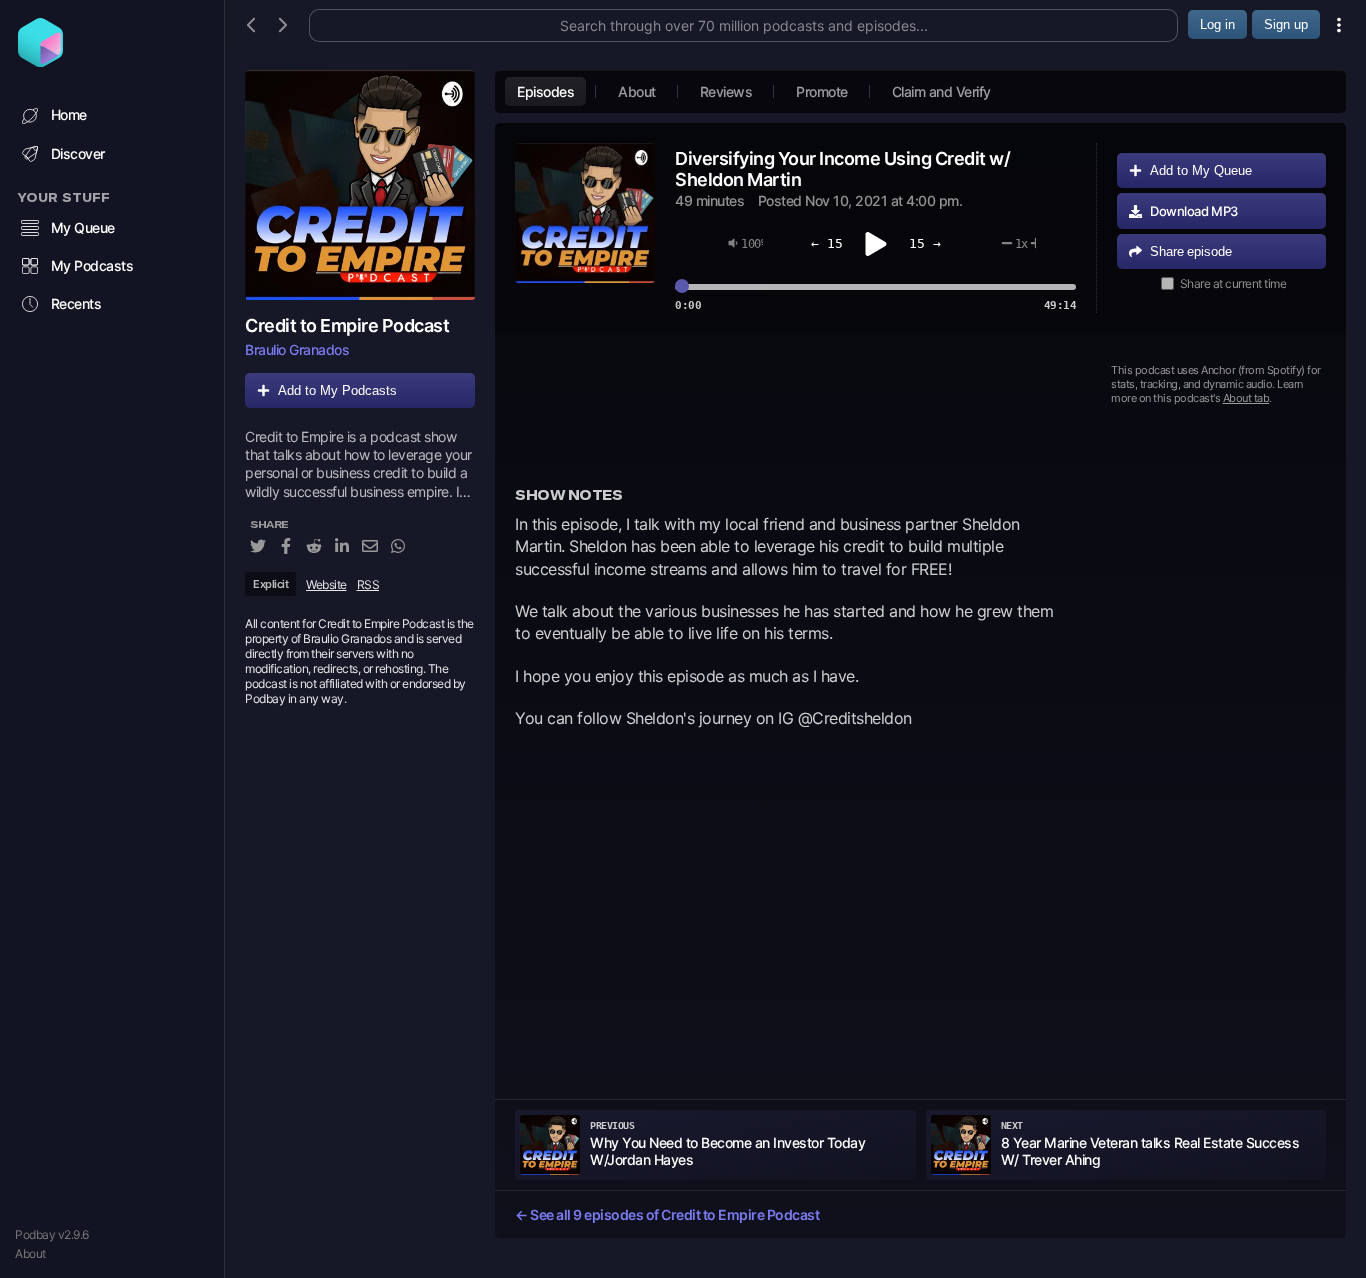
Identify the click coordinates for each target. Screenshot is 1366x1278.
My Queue (83, 227)
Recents (76, 303)
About (30, 1253)
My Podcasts (92, 265)
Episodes (545, 91)
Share (1191, 251)
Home (69, 114)
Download (1194, 211)
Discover (78, 153)
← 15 (827, 243)
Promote (822, 91)
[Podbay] (40, 61)
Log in (1217, 24)
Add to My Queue (1201, 170)
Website (326, 584)
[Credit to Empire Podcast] (360, 185)
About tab (1246, 398)
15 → (925, 243)
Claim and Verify (941, 91)
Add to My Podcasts (337, 390)
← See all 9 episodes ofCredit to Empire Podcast (667, 1214)
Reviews (726, 91)
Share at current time (1233, 283)
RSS (368, 584)
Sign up (1286, 24)
